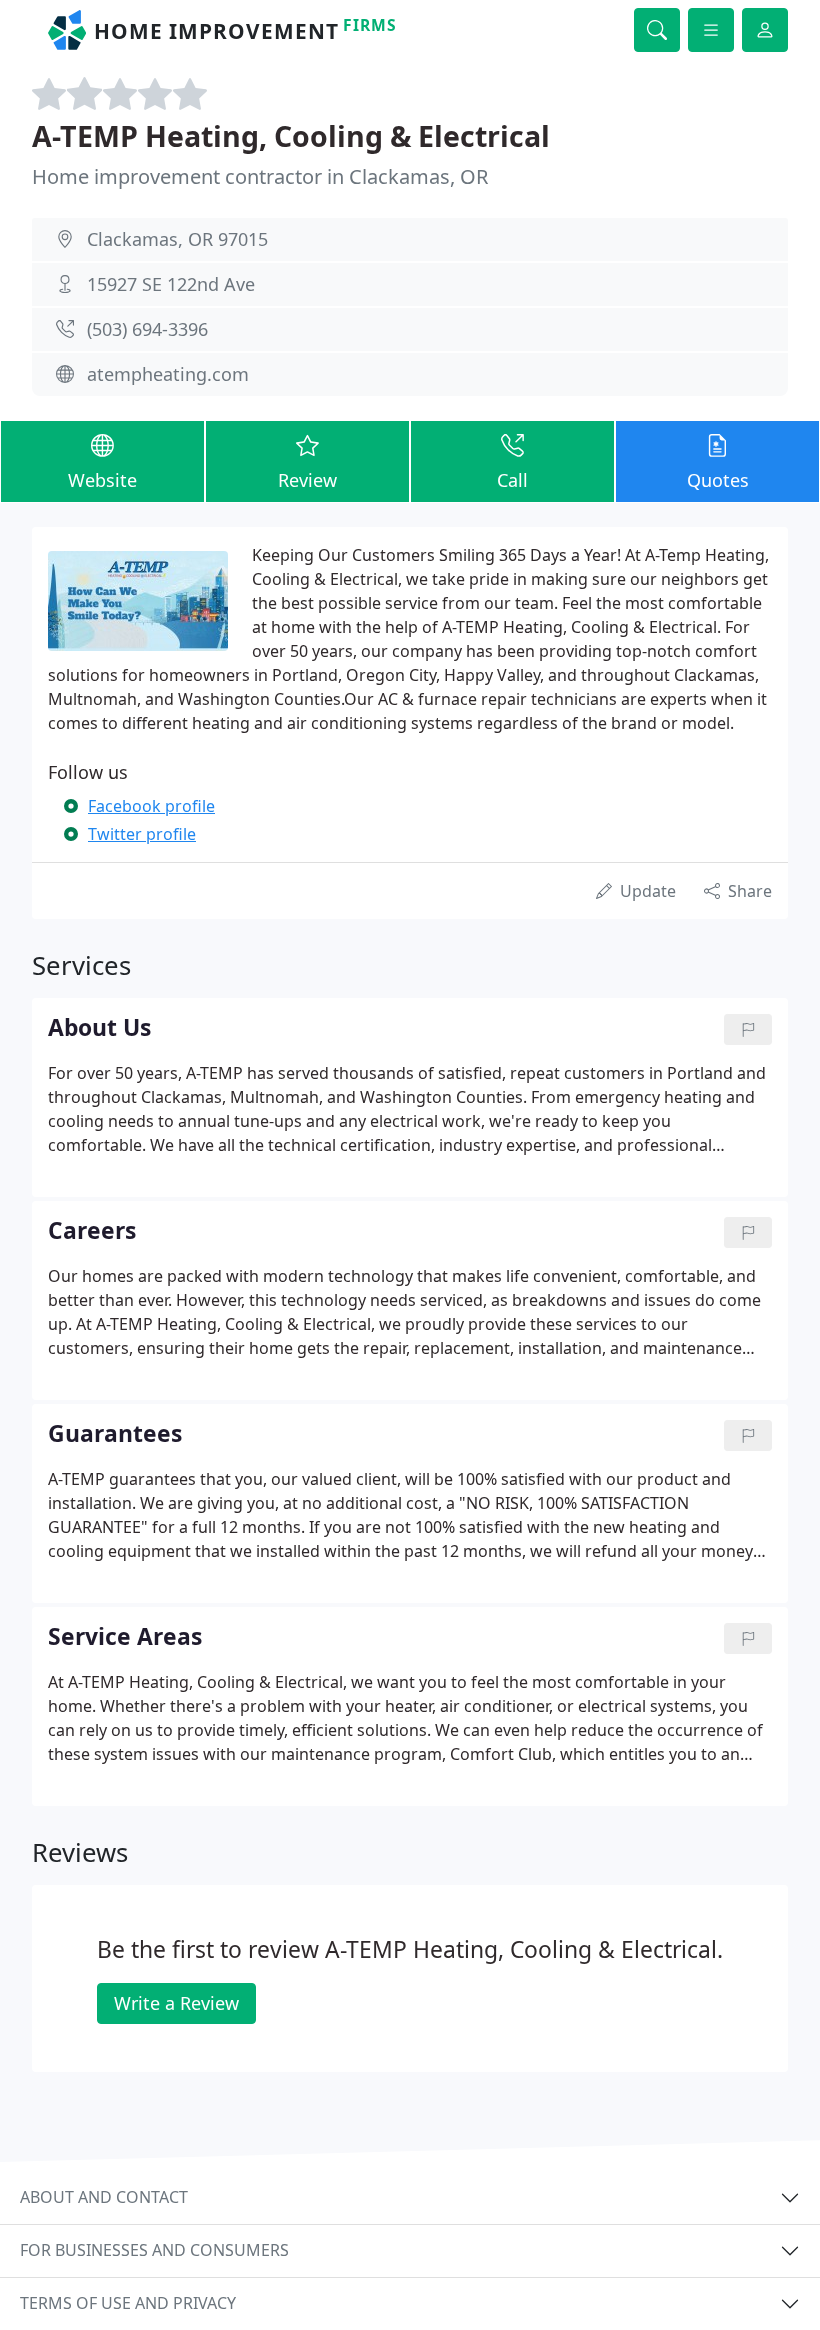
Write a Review (176, 2003)
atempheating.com (168, 374)
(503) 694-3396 (147, 329)
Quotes (718, 480)
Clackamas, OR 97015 (177, 239)
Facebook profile (151, 806)
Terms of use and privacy (128, 2303)
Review (307, 480)
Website (102, 480)
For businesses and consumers (154, 2250)
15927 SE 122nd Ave (171, 284)
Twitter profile (142, 834)
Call (512, 480)
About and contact (104, 2197)
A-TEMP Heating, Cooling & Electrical (291, 135)
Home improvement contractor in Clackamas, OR (260, 176)
